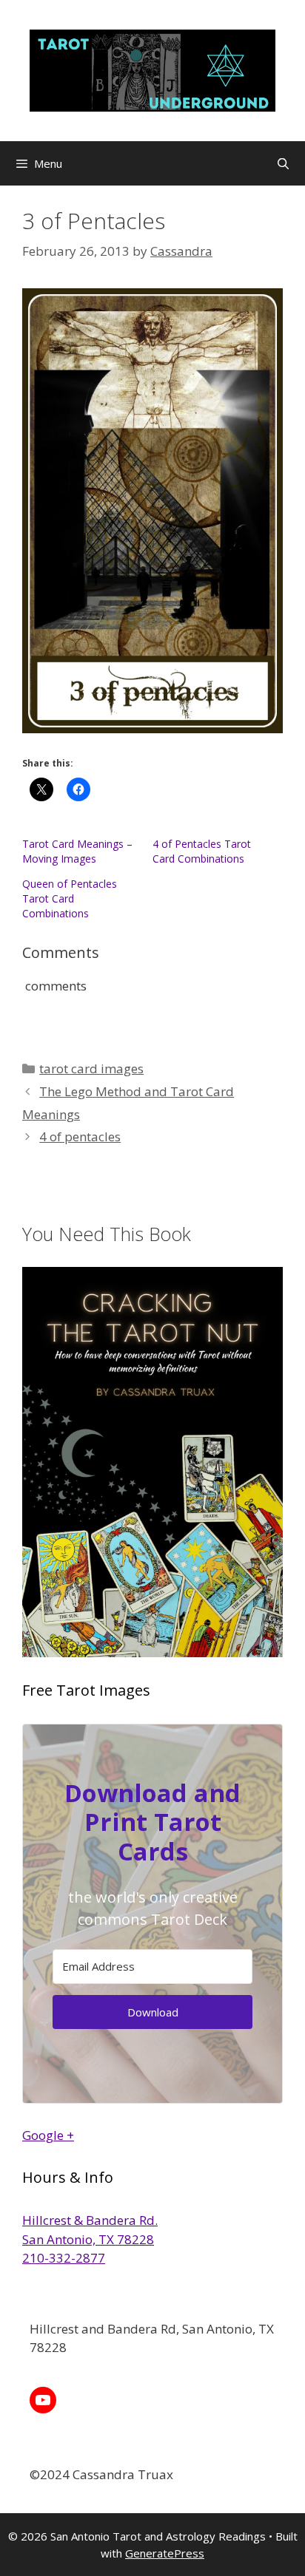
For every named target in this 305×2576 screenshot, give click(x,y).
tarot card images (91, 1068)
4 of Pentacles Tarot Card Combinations (202, 851)
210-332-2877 (64, 2258)
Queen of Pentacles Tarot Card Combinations (70, 898)
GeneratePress (165, 2553)
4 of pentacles (80, 1136)
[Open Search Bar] (283, 163)
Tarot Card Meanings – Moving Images (77, 851)
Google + (48, 2135)
